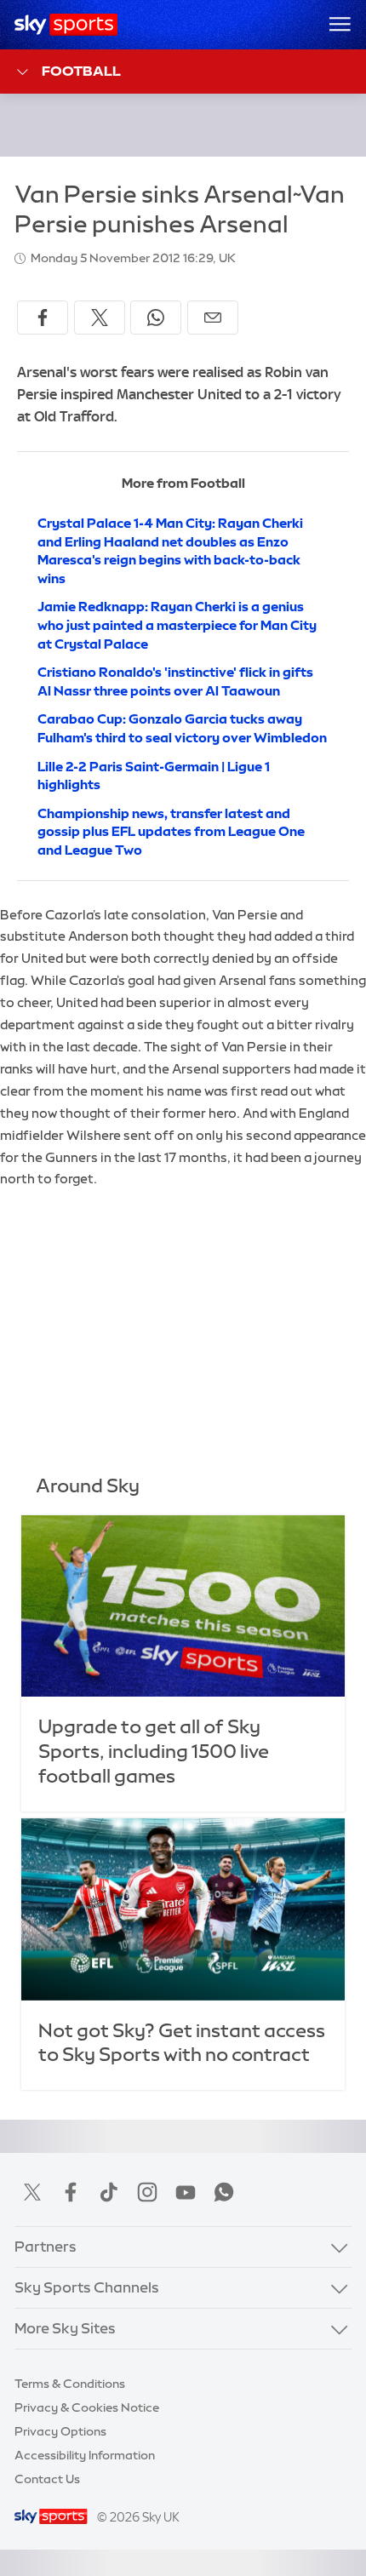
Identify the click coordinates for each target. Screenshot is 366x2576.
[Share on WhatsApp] (156, 318)
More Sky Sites (65, 2328)
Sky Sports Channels (87, 2287)
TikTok (109, 2192)
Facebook (71, 2192)
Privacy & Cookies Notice (87, 2407)
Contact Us (47, 2479)
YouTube (186, 2192)
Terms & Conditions (70, 2384)
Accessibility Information (85, 2455)
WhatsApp (224, 2192)
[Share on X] (100, 318)
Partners (46, 2247)
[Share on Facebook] (43, 318)
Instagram (147, 2192)
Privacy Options (60, 2431)
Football (81, 71)
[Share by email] (213, 318)
